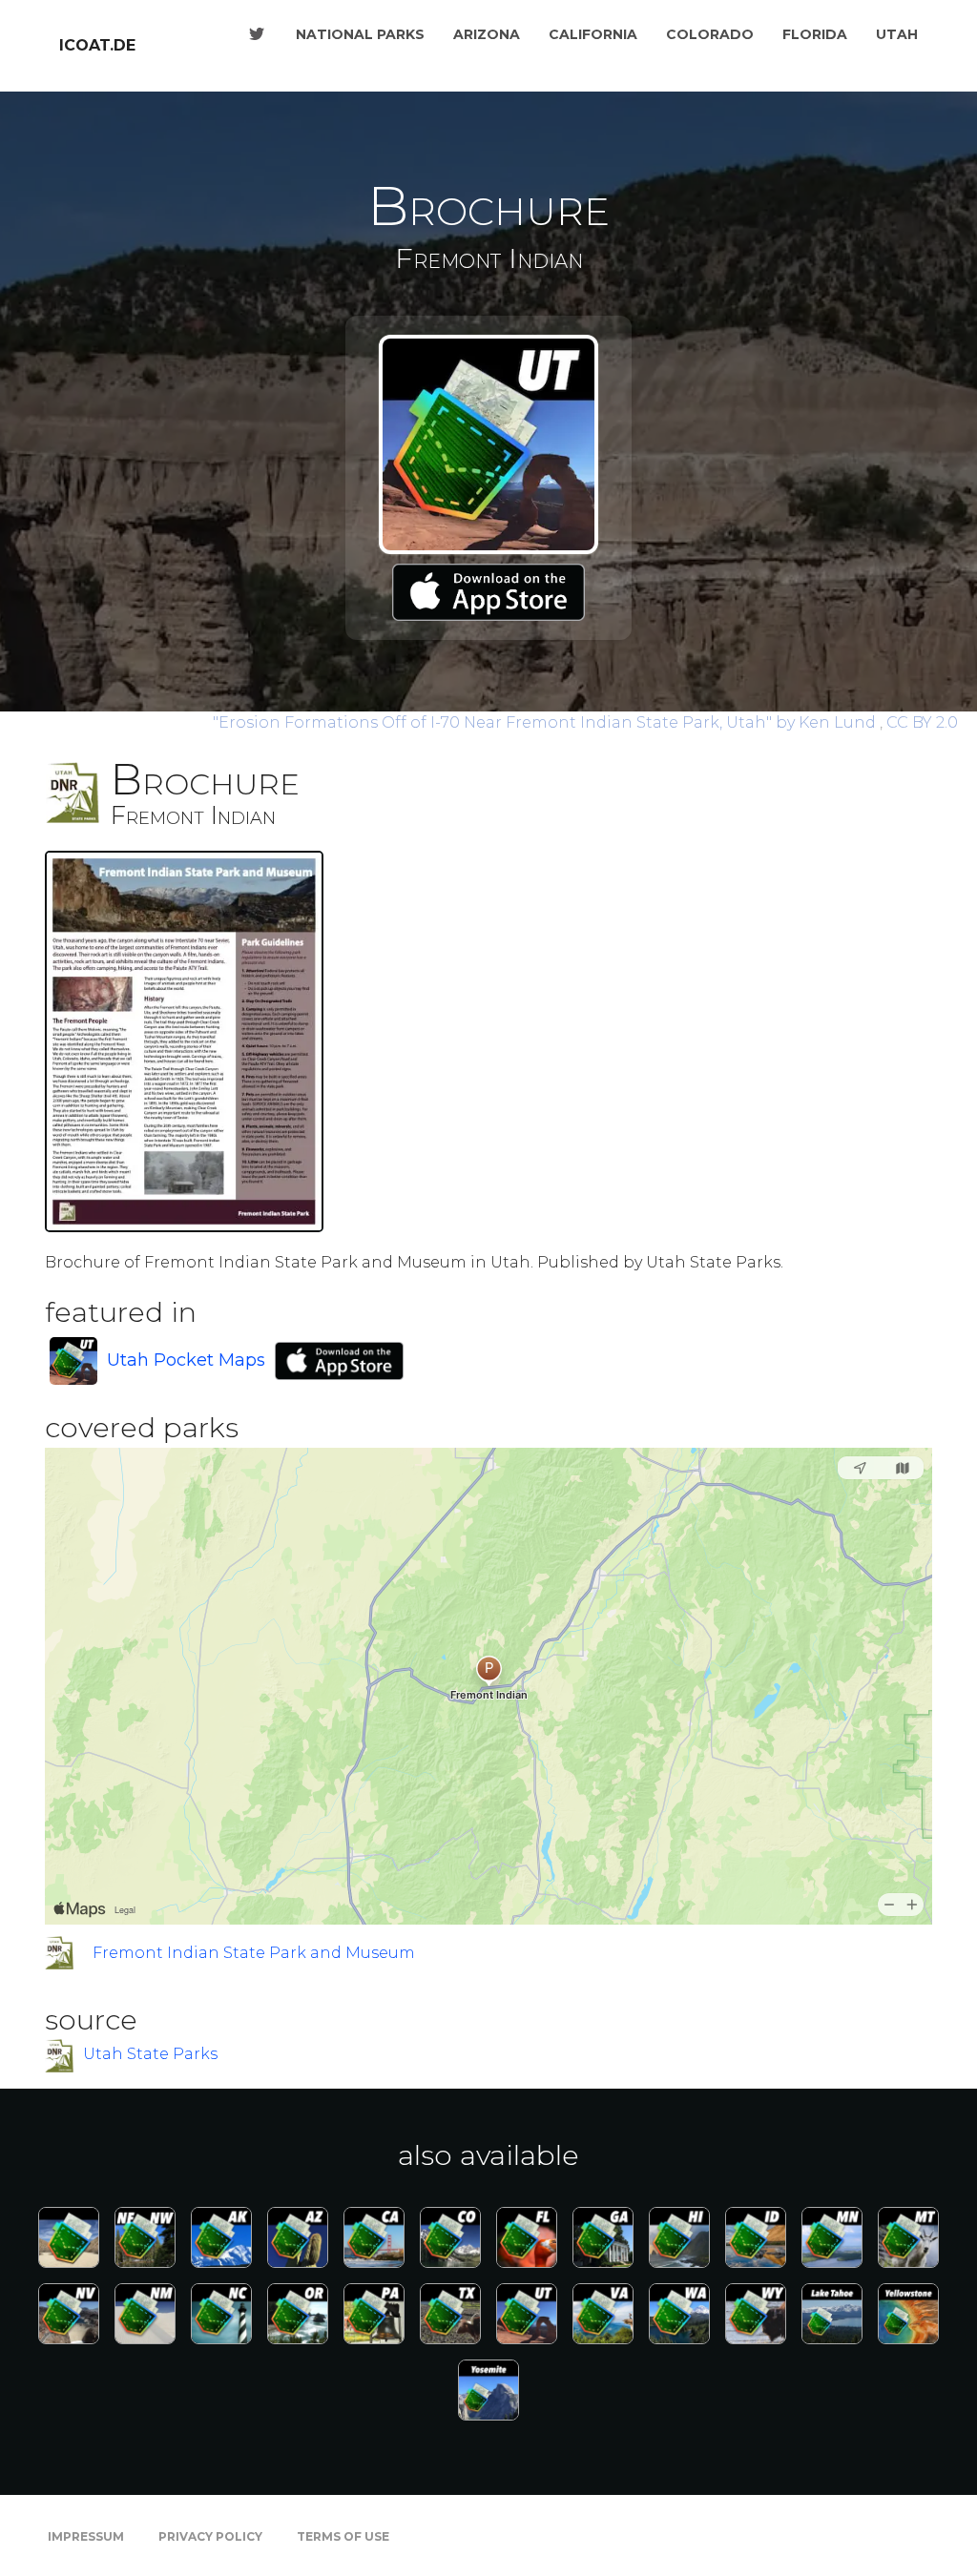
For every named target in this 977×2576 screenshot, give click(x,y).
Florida (815, 34)
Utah (897, 34)
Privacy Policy (210, 2536)
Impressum (86, 2536)
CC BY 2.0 (922, 722)
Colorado (710, 34)
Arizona (487, 34)
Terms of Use (343, 2536)
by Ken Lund (546, 722)
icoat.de (97, 45)
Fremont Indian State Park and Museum (254, 1953)
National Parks (360, 34)
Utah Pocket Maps (186, 1360)
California (593, 34)
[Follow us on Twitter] (257, 34)
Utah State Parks (150, 2055)
